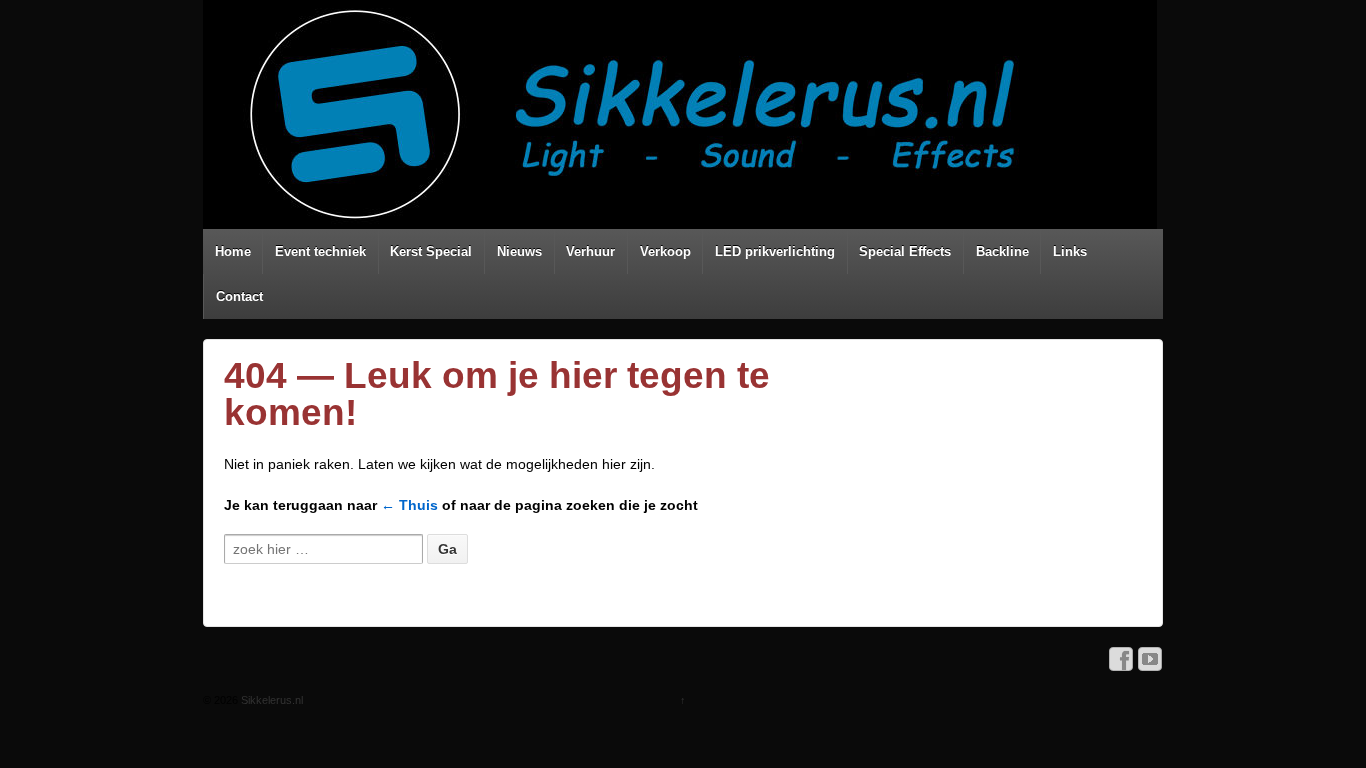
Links (1070, 251)
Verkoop (665, 251)
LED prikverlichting (775, 251)
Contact (239, 296)
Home (233, 251)
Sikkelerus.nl (270, 700)
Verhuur (590, 251)
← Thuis (409, 505)
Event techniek (320, 251)
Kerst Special (431, 251)
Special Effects (905, 251)
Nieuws (519, 251)
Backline (1002, 251)
